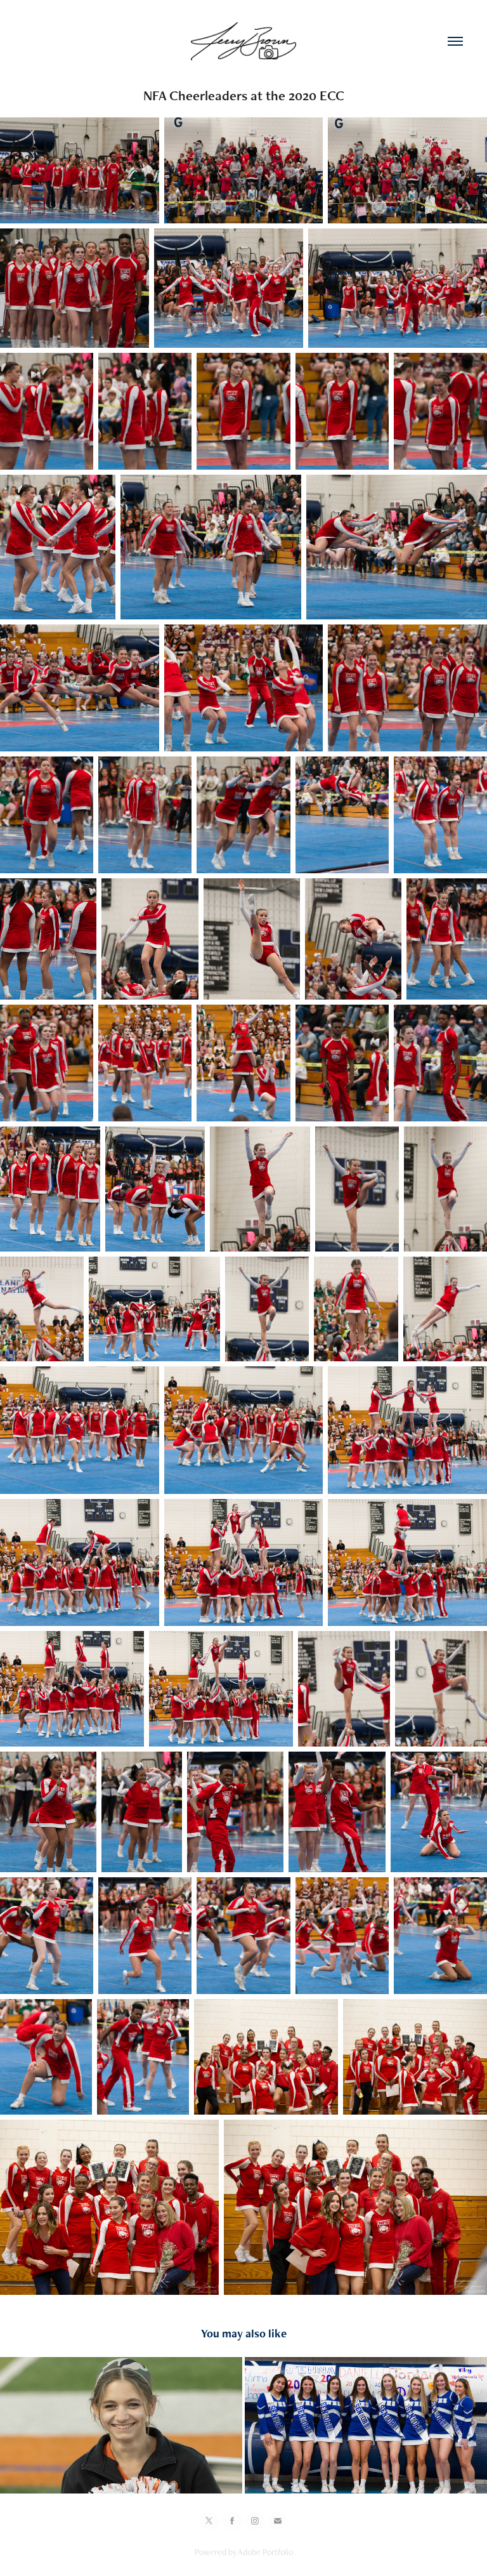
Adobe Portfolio (265, 2552)
